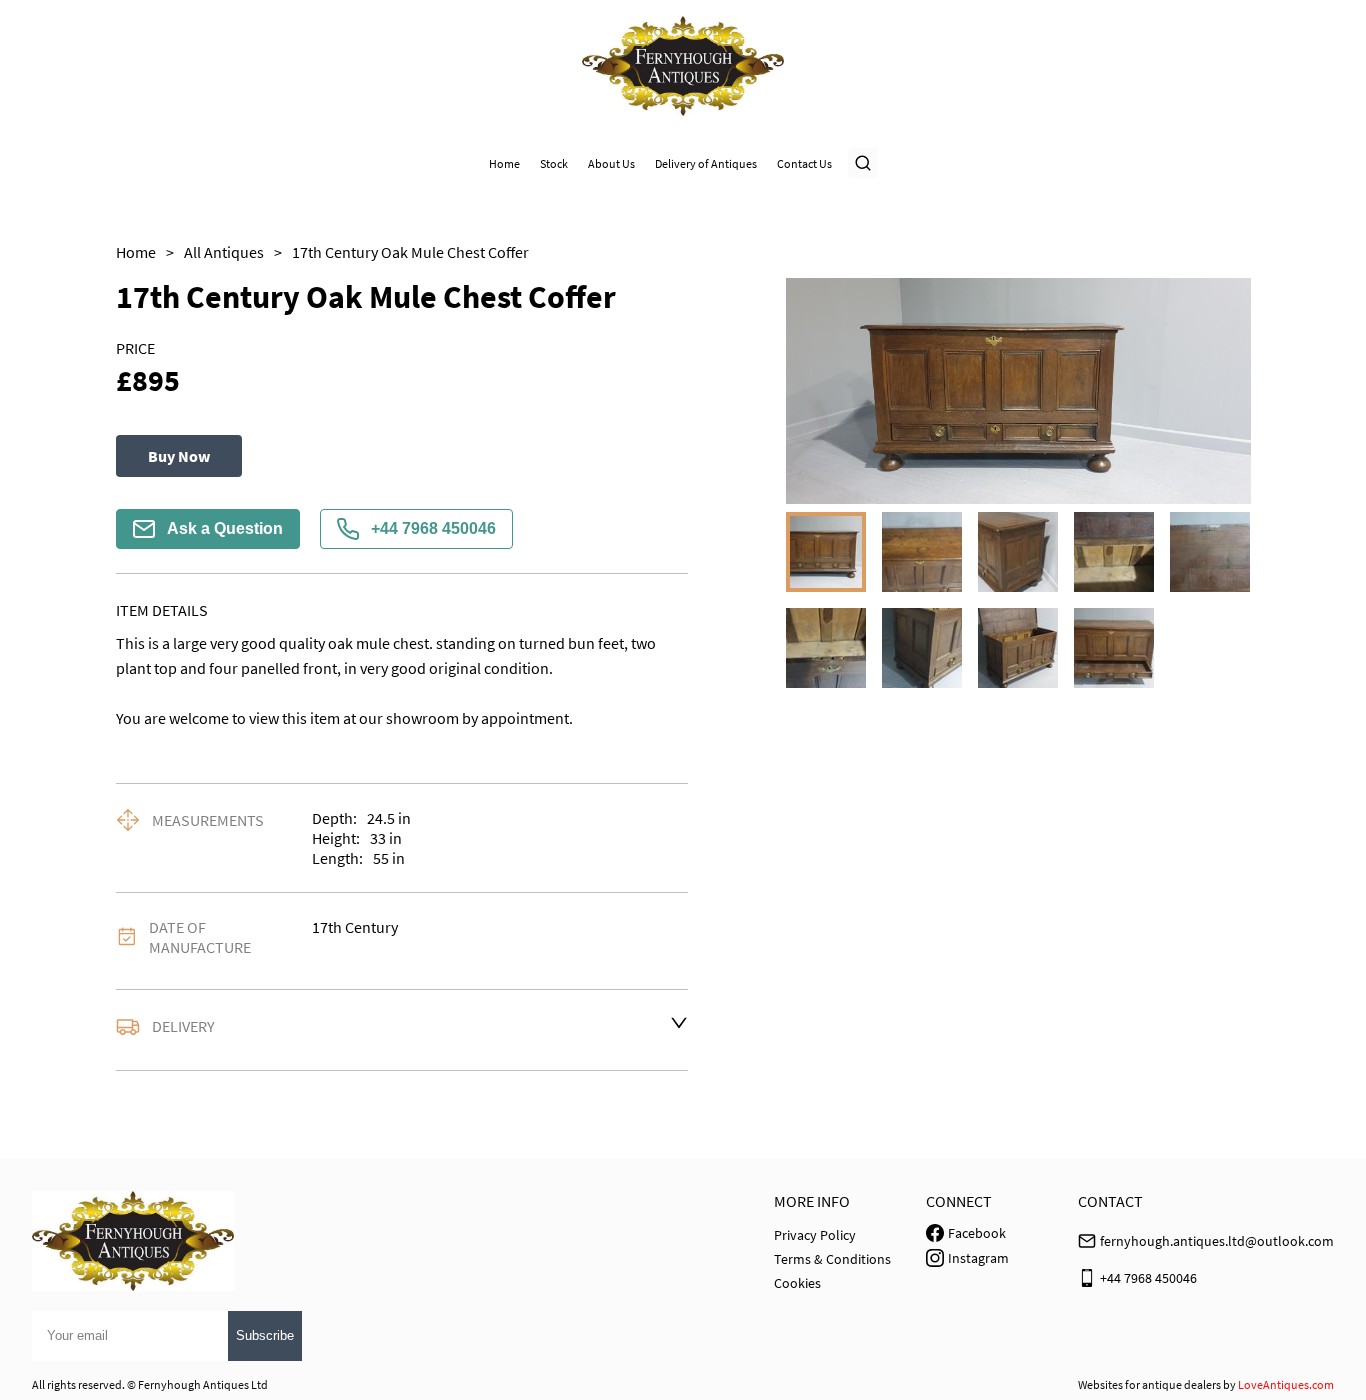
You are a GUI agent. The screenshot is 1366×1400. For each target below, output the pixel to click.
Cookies (797, 1283)
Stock (554, 163)
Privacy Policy (815, 1235)
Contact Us (804, 163)
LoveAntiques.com (1286, 1384)
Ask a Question (225, 528)
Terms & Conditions (832, 1259)
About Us (611, 163)
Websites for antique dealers (1149, 1384)
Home (504, 163)
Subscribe (265, 1335)
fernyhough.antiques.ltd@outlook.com (1217, 1241)
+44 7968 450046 (433, 528)
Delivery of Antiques (706, 163)
